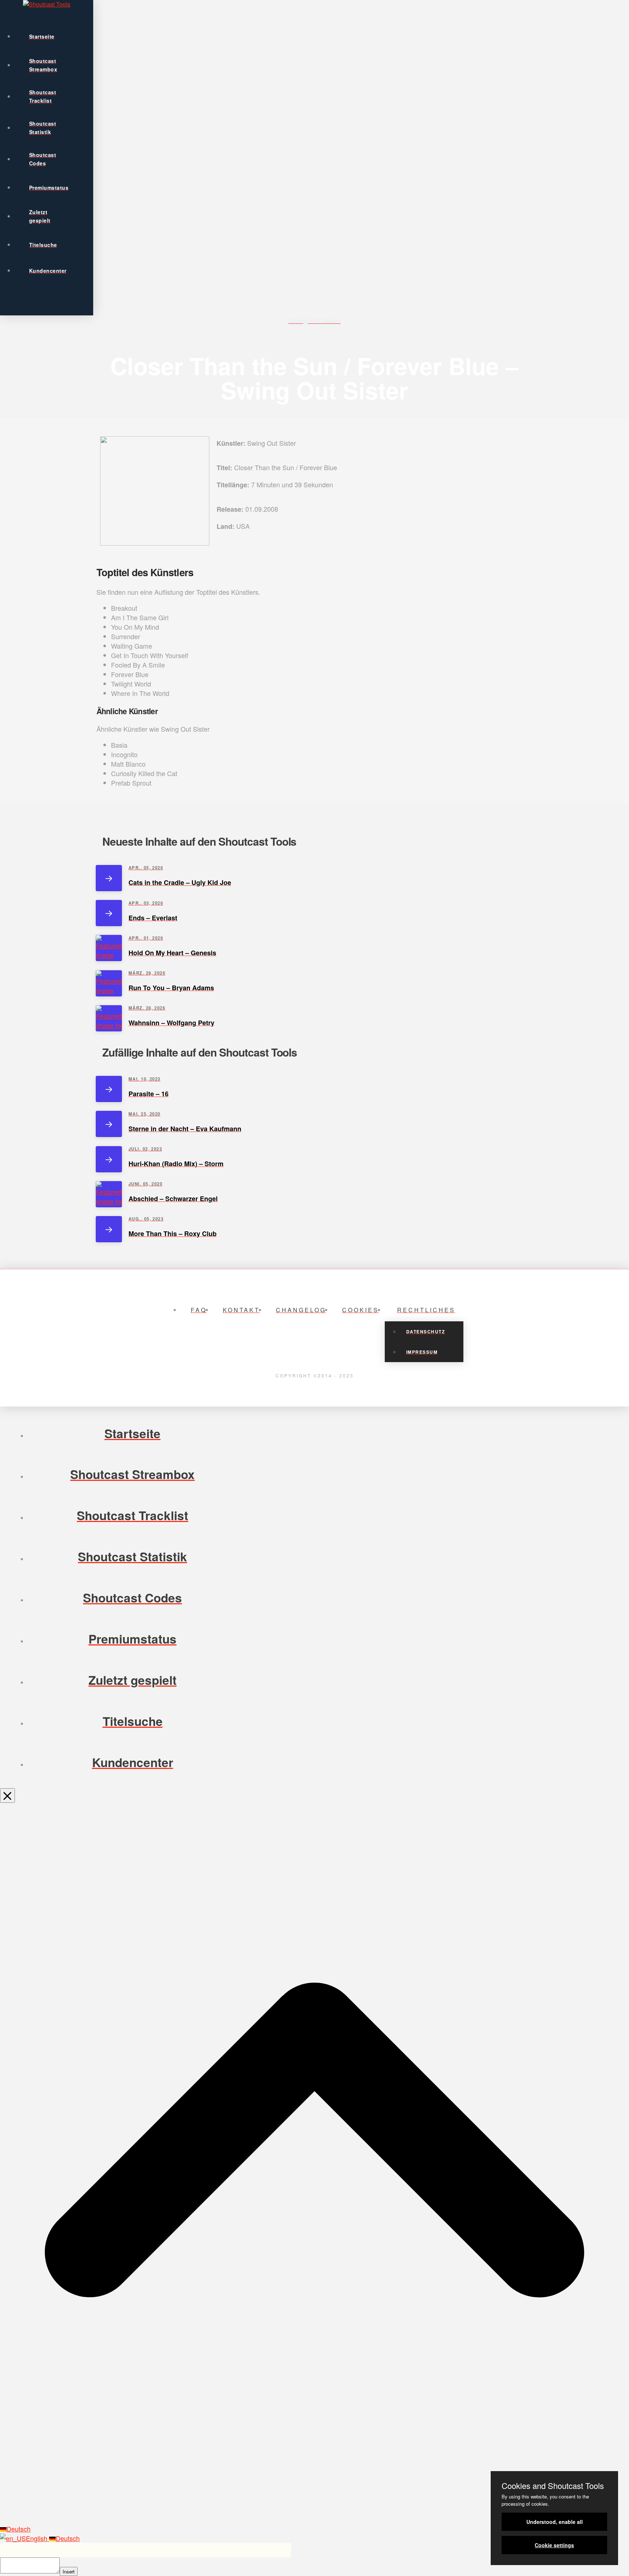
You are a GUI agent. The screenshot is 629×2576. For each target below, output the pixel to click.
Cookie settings (554, 2545)
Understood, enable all (555, 2522)
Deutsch (19, 2529)
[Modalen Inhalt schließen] (7, 1796)
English (37, 2538)
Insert (69, 2571)
